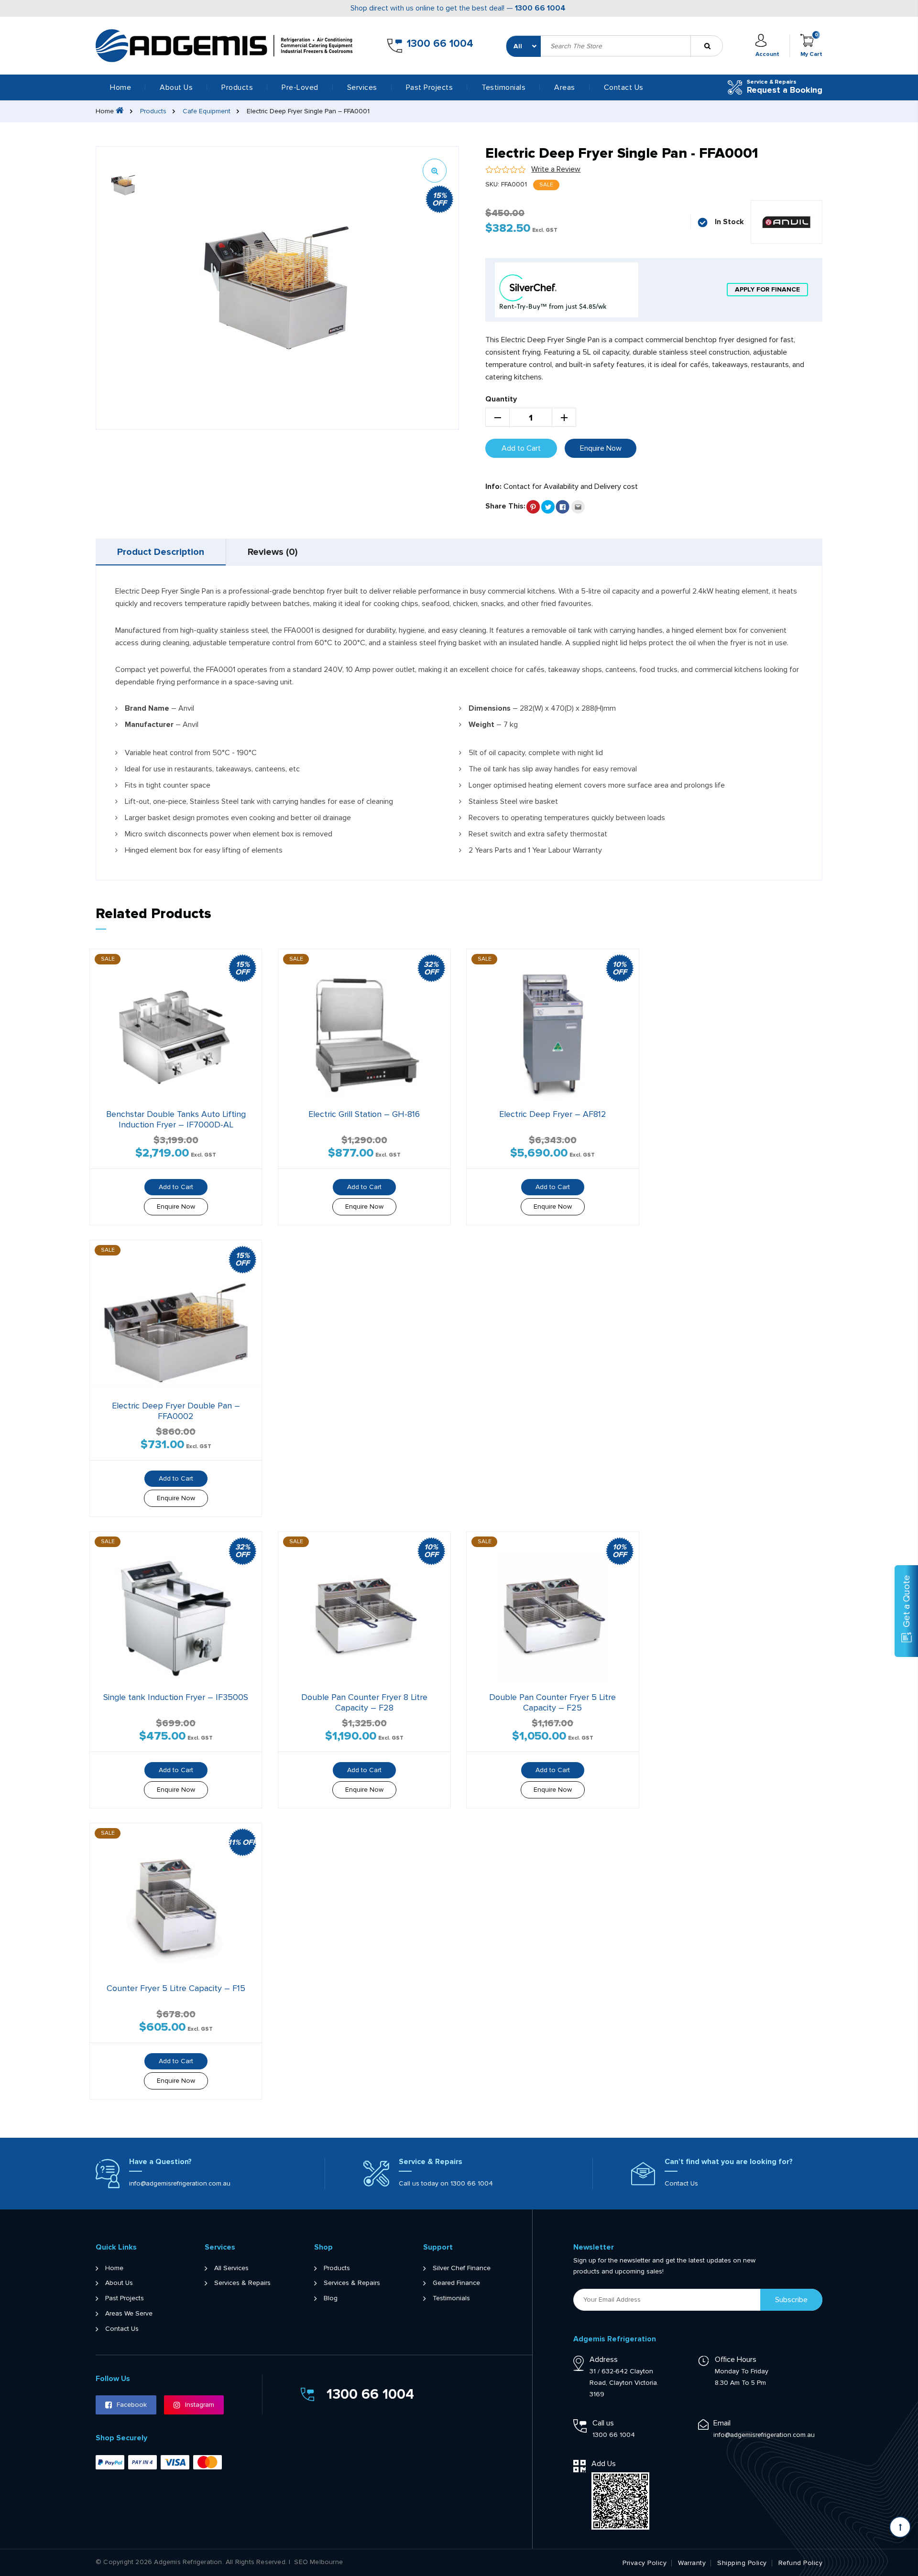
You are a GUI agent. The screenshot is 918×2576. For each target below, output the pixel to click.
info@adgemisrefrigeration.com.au (180, 2183)
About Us (176, 87)
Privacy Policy (645, 2563)
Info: (493, 487)
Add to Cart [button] (364, 1187)
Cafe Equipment (207, 111)
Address (604, 2360)
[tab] (161, 552)
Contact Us (624, 87)
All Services (231, 2268)
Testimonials (503, 87)
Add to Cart (521, 448)
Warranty (692, 2563)
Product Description (161, 552)
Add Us (604, 2464)
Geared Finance (456, 2283)
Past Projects (430, 87)
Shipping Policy (742, 2563)
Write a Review (556, 169)
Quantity (501, 399)
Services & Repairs (242, 2283)
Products (153, 111)
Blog (331, 2298)
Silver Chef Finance (462, 2268)
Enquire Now (601, 448)
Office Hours (736, 2360)
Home (120, 87)
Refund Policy (801, 2563)
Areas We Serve (129, 2314)
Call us (603, 2423)
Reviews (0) (273, 552)
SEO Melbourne (318, 2562)
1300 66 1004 (540, 8)
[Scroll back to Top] (900, 2527)
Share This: (505, 506)
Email (722, 2423)
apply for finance (767, 289)
